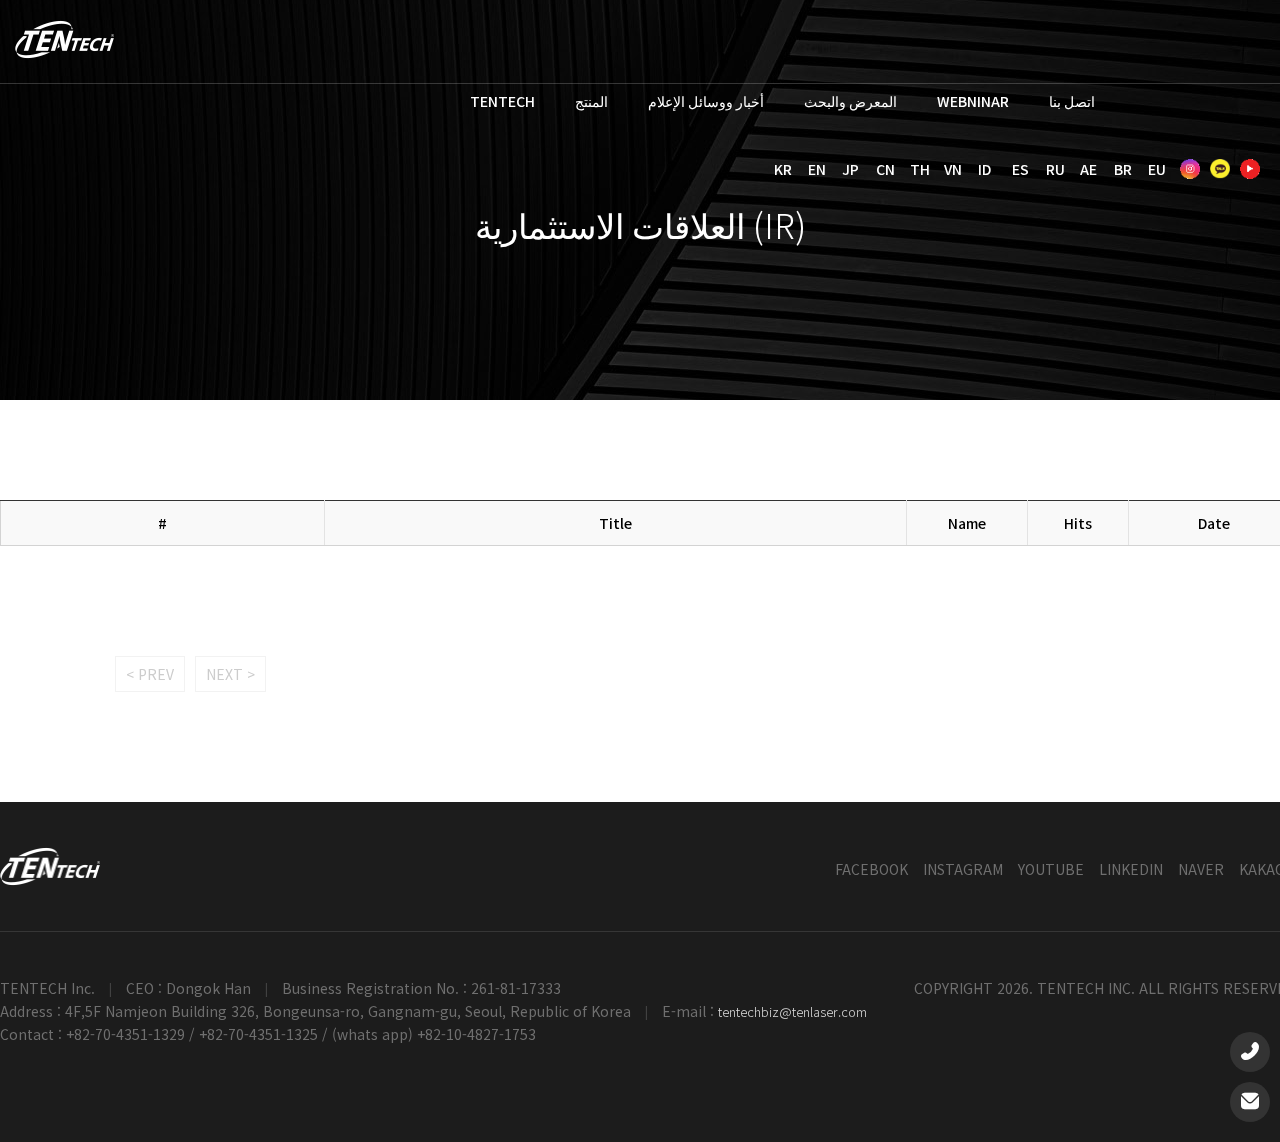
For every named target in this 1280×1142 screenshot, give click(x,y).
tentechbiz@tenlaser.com (792, 1011)
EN (817, 169)
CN (885, 169)
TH (920, 169)
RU (1055, 169)
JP (850, 169)
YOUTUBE (1051, 869)
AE (1088, 169)
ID (984, 169)
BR (1123, 169)
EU (1157, 169)
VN (953, 169)
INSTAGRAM (963, 869)
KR (783, 169)
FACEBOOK (871, 869)
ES (1020, 169)
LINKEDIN (1131, 869)
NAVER (1201, 869)
